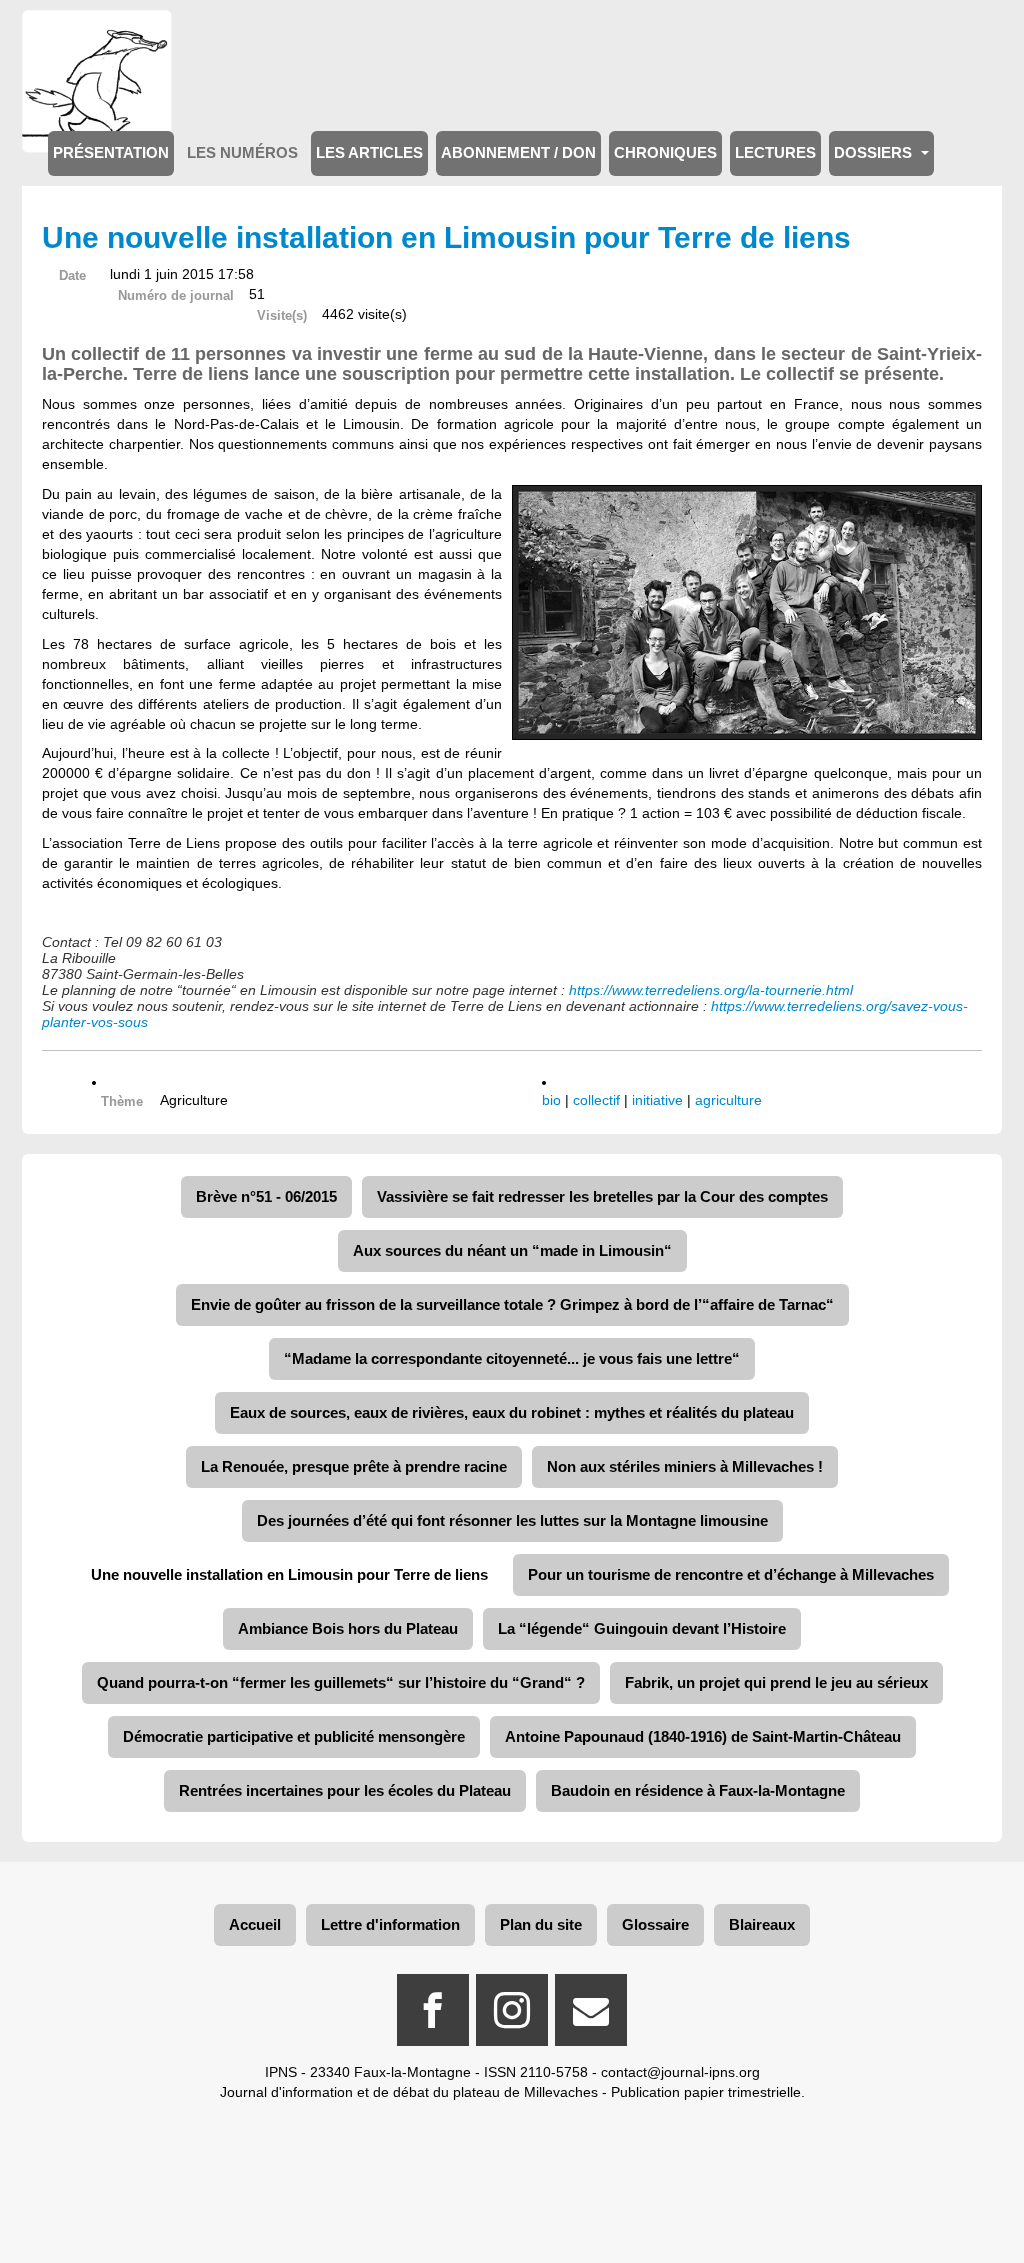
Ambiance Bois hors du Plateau (348, 1628)
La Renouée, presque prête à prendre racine (354, 1466)
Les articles (369, 153)
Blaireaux (762, 1924)
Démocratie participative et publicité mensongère (294, 1736)
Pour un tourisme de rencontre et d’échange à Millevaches (731, 1574)
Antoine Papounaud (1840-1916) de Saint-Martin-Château (703, 1736)
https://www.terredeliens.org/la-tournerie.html (711, 990)
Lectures (775, 153)
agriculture (728, 1100)
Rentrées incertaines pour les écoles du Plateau (345, 1790)
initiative (657, 1100)
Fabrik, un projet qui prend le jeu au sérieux (776, 1682)
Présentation (111, 153)
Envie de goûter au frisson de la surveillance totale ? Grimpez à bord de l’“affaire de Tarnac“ (512, 1304)
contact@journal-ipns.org (680, 2072)
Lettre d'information (390, 1924)
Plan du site (541, 1924)
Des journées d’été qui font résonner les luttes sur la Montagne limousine (512, 1520)
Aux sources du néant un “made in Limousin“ (512, 1250)
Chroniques (665, 153)
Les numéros (242, 153)
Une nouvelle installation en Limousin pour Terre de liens (289, 1574)
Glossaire (655, 1924)
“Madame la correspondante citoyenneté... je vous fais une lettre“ (512, 1358)
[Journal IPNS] (97, 37)
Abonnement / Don (518, 153)
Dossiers (875, 153)
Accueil (255, 1924)
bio (551, 1100)
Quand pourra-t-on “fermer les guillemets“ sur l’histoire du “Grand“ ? (341, 1682)
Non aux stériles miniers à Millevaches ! (685, 1466)
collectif (596, 1100)
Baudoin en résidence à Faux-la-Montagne (698, 1790)
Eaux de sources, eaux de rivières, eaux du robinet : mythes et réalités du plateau (512, 1412)
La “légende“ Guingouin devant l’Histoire (642, 1628)
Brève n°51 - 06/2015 (266, 1196)
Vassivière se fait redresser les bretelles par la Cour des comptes (602, 1196)
